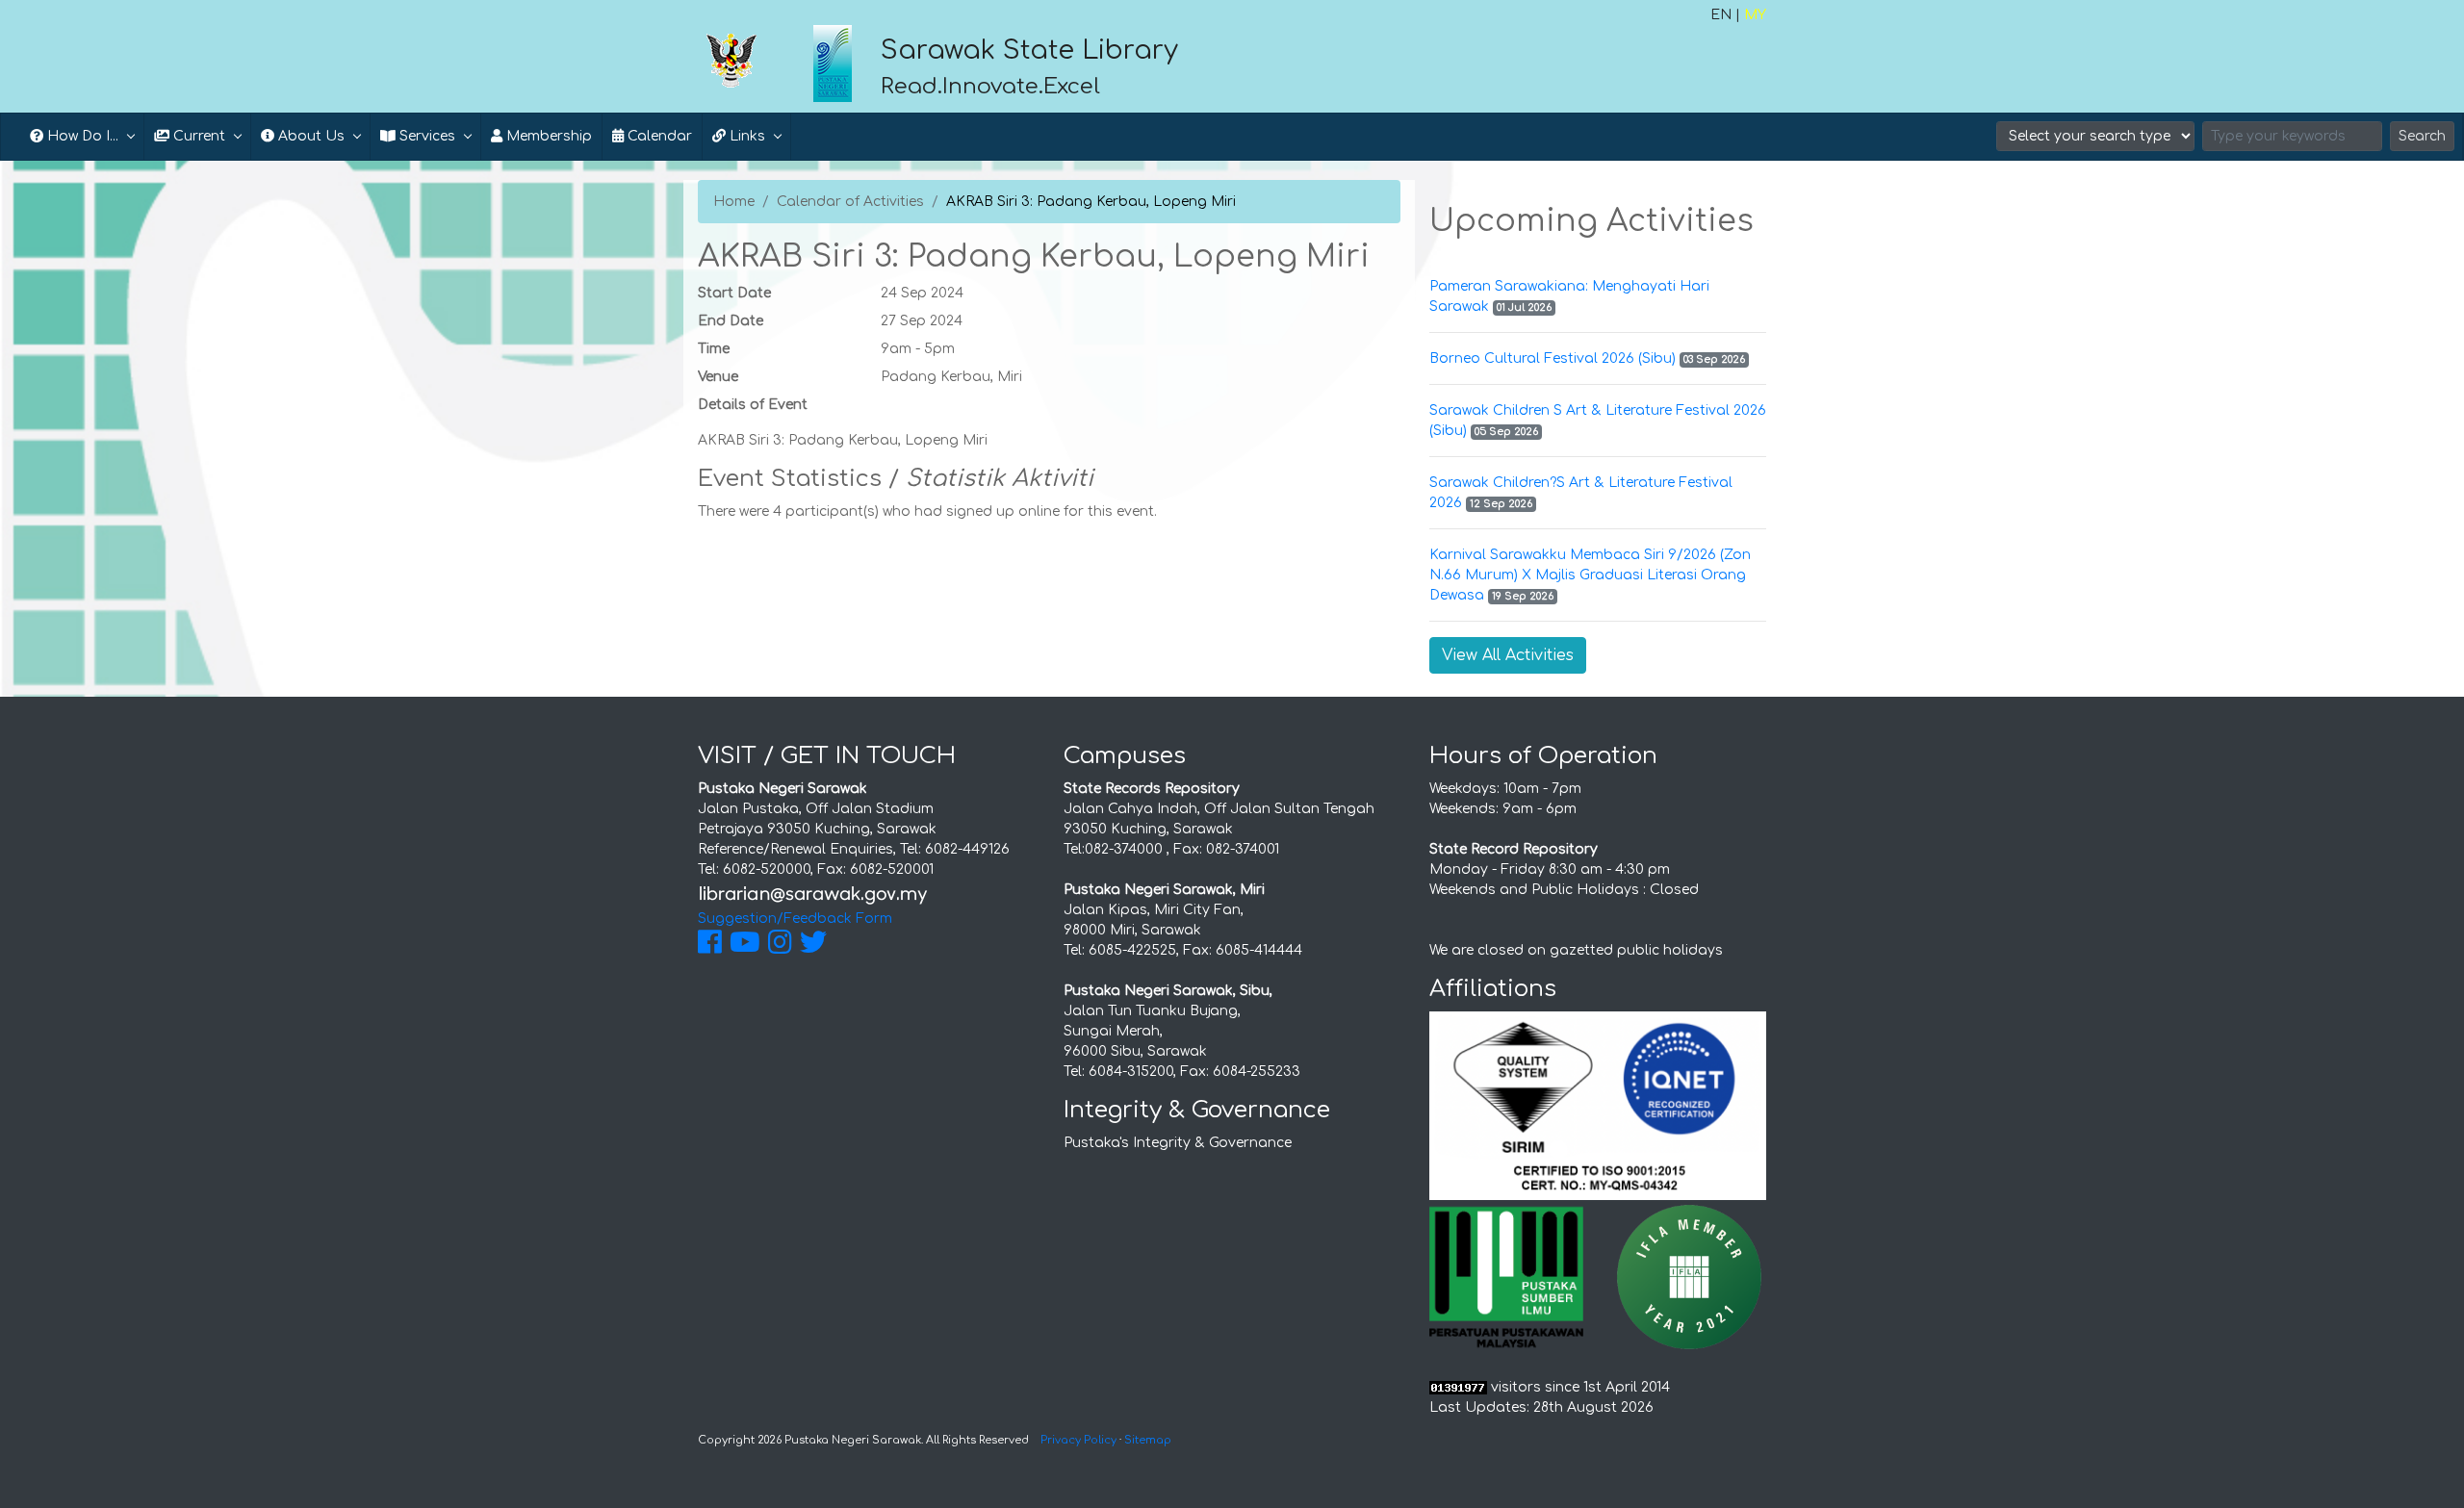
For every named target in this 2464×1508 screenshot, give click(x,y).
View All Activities (1508, 655)
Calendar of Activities (850, 202)
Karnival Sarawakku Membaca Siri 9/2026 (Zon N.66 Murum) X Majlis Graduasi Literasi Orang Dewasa (1590, 575)
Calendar (658, 136)
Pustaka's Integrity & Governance (1178, 1143)
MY (1755, 15)
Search (2422, 136)
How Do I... (81, 136)
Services (425, 136)
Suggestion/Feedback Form (795, 919)
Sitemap (1148, 1440)
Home (734, 202)
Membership (547, 136)
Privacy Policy (1078, 1440)
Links (745, 136)
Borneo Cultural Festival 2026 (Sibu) (1553, 358)
